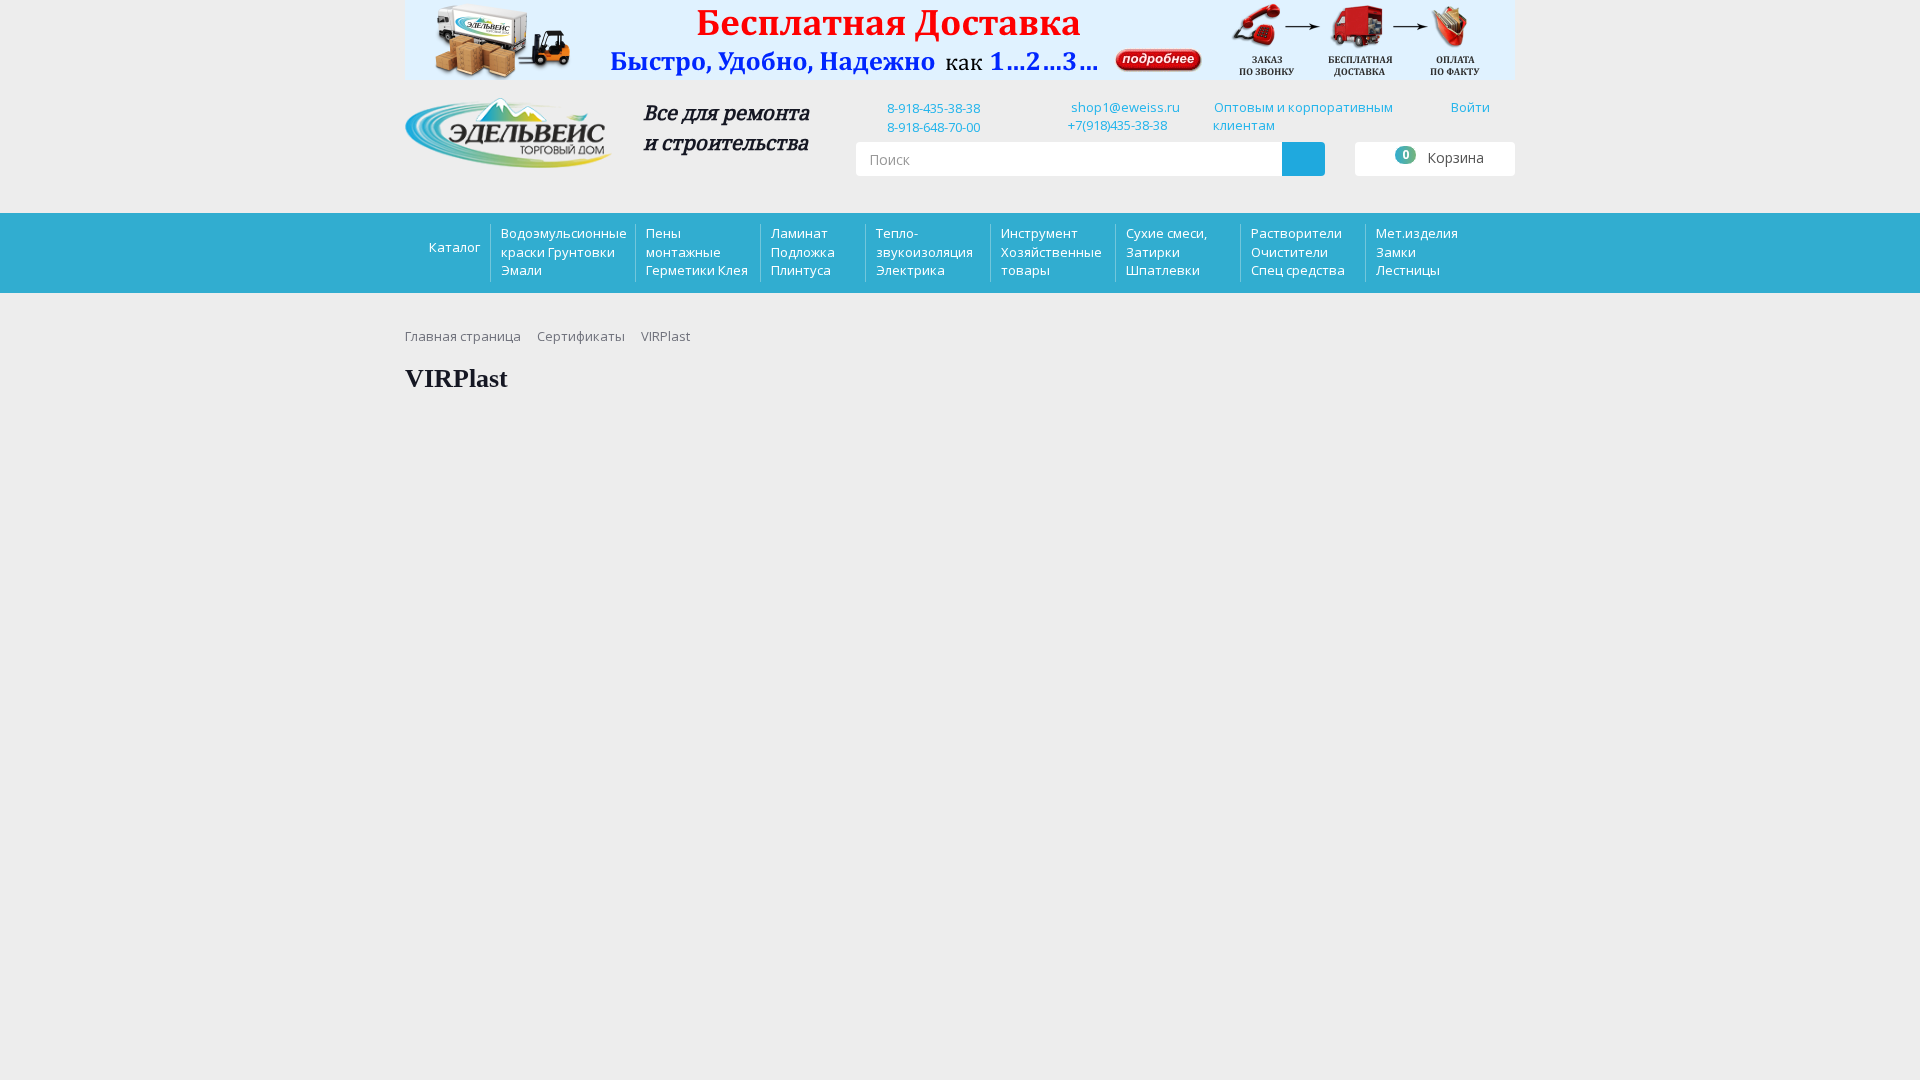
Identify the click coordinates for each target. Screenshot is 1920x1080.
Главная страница (463, 336)
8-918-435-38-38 (930, 108)
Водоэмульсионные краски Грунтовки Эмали (564, 251)
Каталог (454, 247)
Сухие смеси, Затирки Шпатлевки (1166, 251)
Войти (1470, 107)
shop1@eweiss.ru (1125, 107)
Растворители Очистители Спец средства (1298, 251)
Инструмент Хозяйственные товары (1051, 251)
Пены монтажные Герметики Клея (697, 251)
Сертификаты (581, 336)
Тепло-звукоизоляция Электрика (924, 251)
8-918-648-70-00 (930, 127)
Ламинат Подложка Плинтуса (803, 251)
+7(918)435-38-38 (1117, 125)
